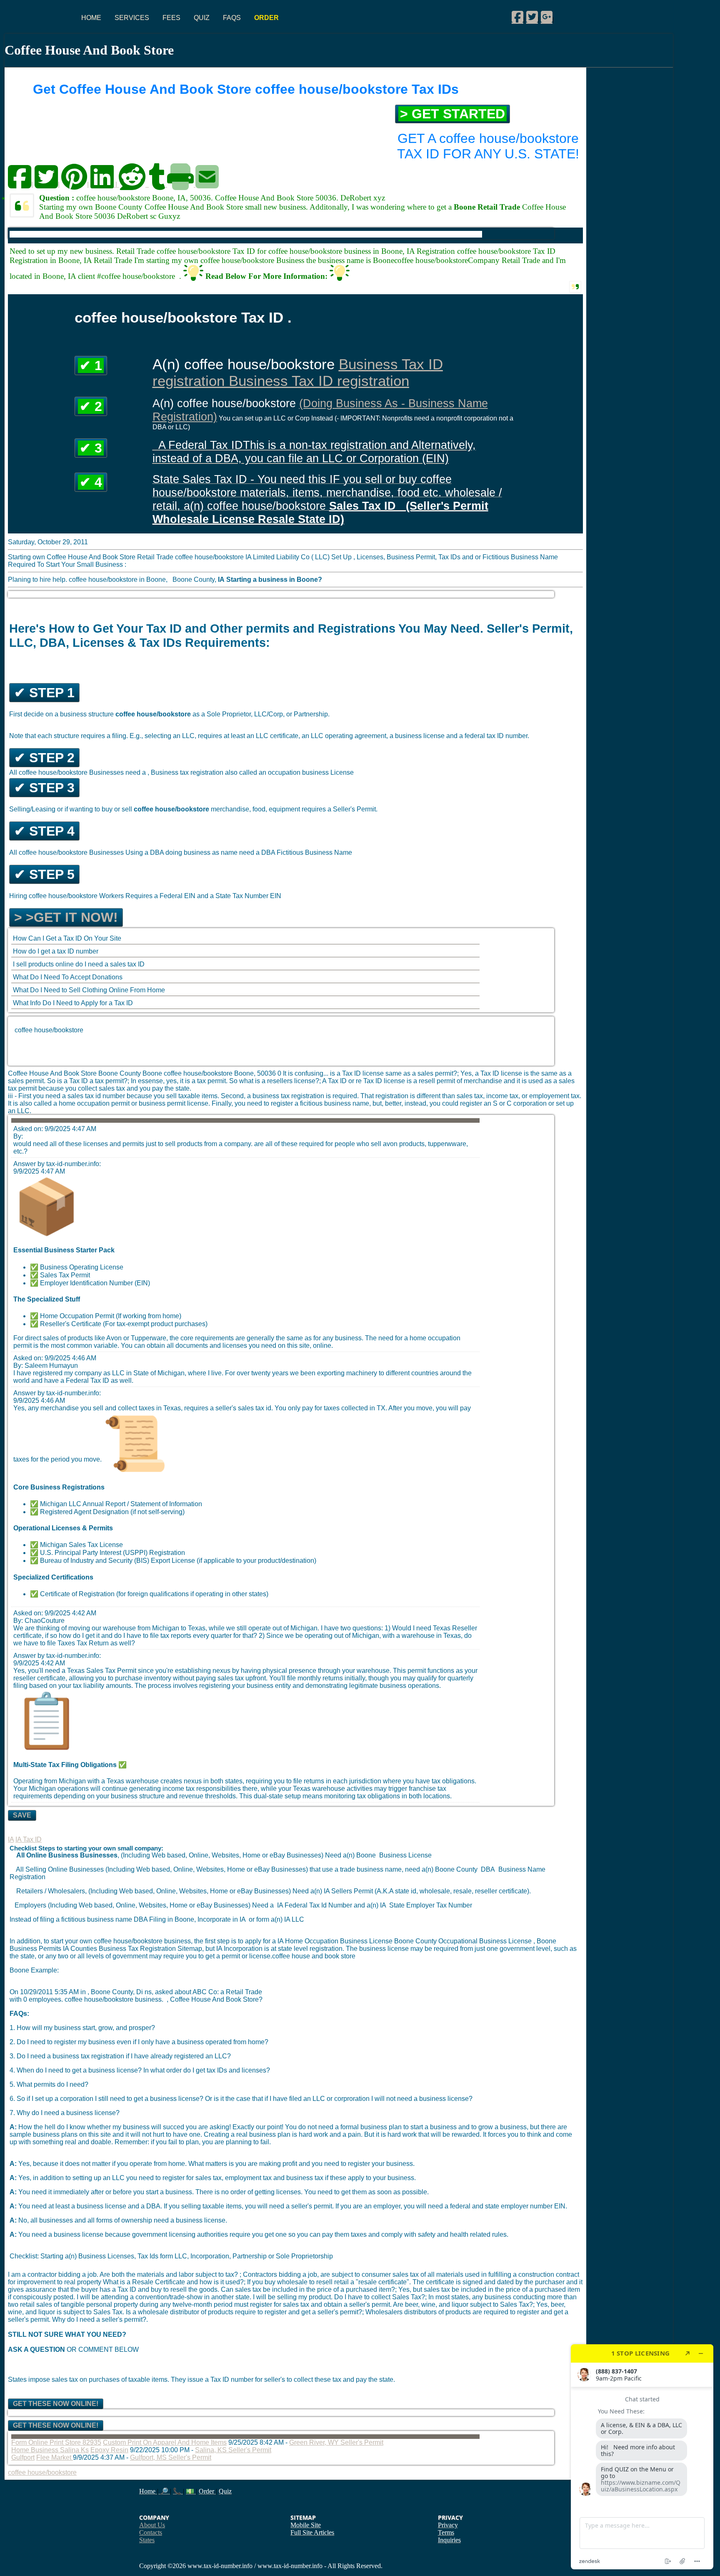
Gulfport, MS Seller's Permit (171, 2457)
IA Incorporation (239, 1949)
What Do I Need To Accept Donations (68, 977)
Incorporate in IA (222, 1919)
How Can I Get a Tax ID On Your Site (67, 938)
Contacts (151, 2532)
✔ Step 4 (44, 831)
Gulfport (23, 2457)
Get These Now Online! (56, 2404)
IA (11, 1839)
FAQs (232, 18)
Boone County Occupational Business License (464, 1941)
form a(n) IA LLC (280, 1919)
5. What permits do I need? (49, 2084)
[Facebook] (517, 17)
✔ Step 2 (44, 758)
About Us (152, 2525)
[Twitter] (532, 17)
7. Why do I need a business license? (65, 2113)
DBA (488, 1869)
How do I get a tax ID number (56, 951)
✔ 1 (91, 365)
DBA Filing (150, 1919)
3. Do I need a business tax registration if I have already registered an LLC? (120, 2056)
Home (91, 18)
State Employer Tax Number (431, 1905)
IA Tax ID (29, 1839)
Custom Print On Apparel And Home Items (165, 2442)
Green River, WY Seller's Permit (336, 2442)
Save (22, 1815)
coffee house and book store (314, 1956)
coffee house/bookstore (49, 1030)
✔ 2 (91, 406)
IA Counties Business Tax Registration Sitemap (132, 1949)
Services (132, 18)
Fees (171, 18)
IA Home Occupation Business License (336, 1941)
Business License (405, 1855)
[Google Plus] (547, 17)
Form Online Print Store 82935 (56, 2442)
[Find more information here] (642, 2457)
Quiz (202, 18)
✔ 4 (91, 482)
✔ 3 (91, 448)
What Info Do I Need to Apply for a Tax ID (73, 1003)
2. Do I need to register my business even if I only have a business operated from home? (139, 2042)
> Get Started (452, 114)
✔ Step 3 (44, 788)
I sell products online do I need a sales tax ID (79, 964)
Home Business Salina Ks (50, 2450)
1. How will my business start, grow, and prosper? (82, 2028)
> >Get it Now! (66, 917)
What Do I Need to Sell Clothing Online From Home (89, 990)
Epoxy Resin (109, 2450)
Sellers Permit (352, 1891)
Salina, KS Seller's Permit (233, 2450)
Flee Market (55, 2457)
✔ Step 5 (44, 874)
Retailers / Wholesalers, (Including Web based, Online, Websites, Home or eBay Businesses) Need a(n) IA (170, 1891)
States (147, 2540)
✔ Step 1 (44, 693)
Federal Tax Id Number (318, 1905)
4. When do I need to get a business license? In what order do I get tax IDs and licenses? (140, 2070)
